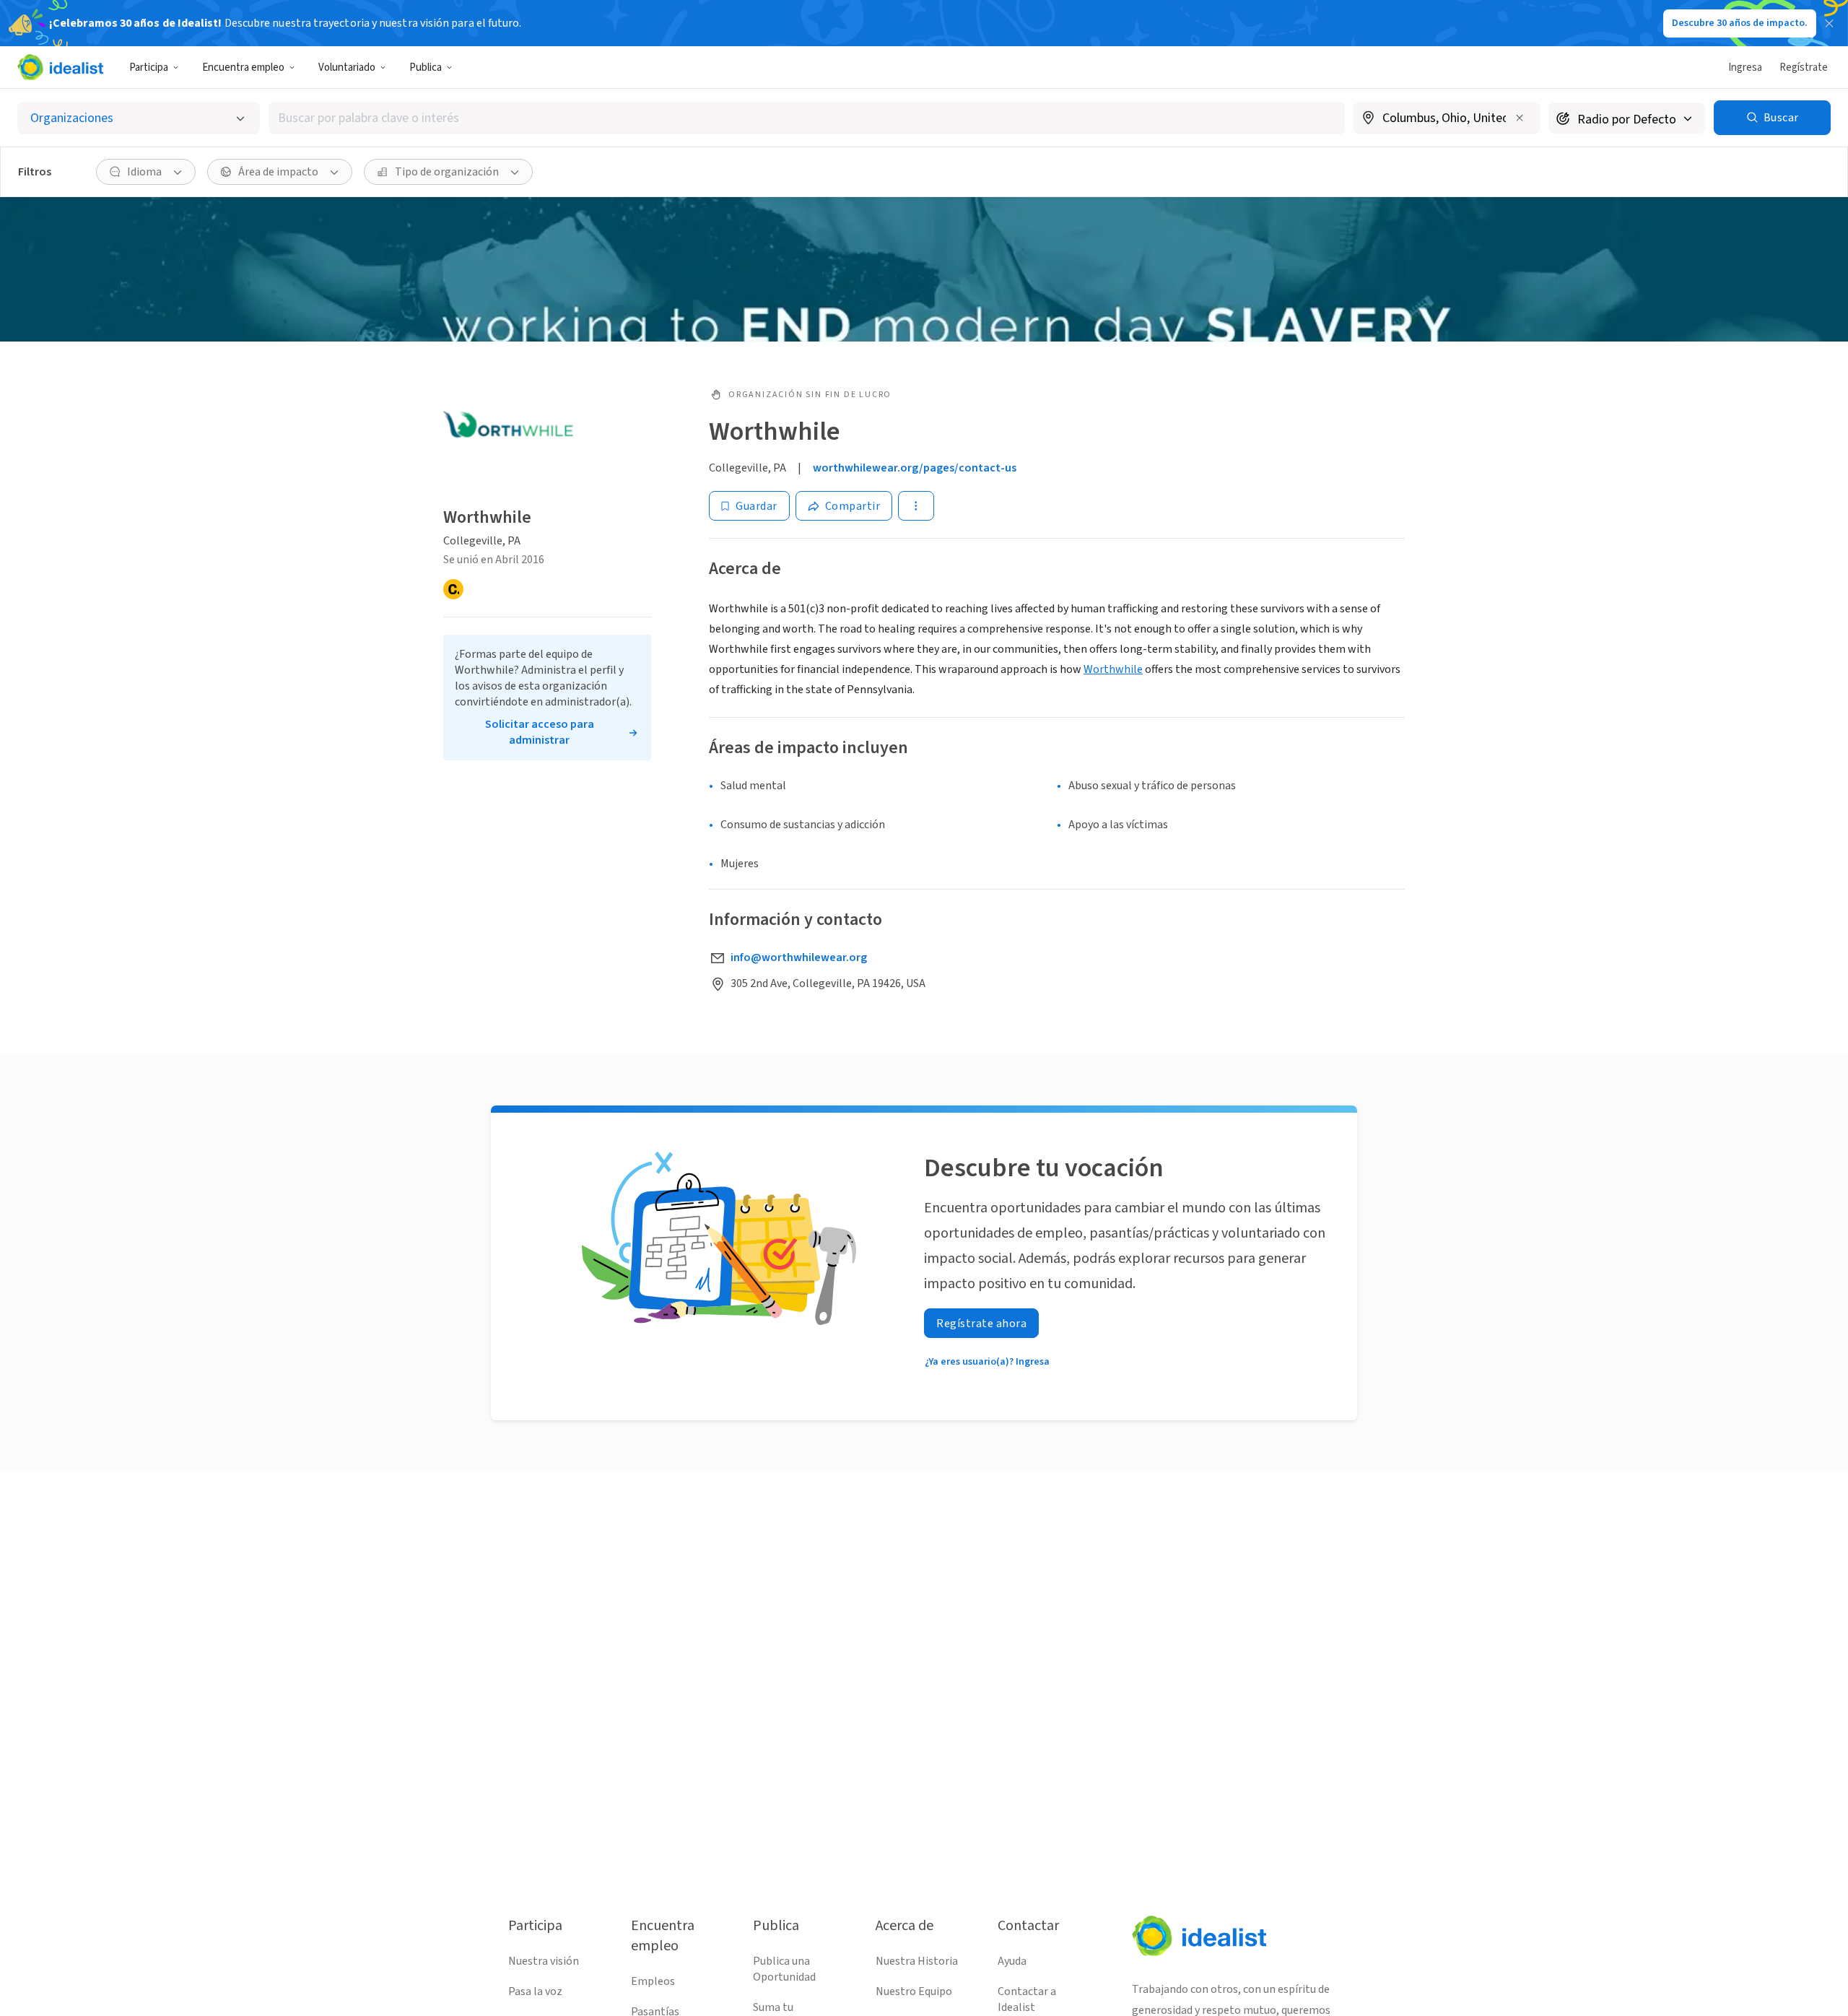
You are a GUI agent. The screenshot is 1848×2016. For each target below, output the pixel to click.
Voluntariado (347, 68)
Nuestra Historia (917, 1961)
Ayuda (1012, 1961)
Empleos (653, 1981)
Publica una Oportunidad (784, 1969)
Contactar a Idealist (1027, 1999)
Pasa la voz (535, 1991)
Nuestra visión (544, 1961)
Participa (149, 68)
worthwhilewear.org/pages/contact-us (915, 468)
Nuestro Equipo (914, 1991)
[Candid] (453, 589)
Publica (426, 68)
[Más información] (1447, 119)
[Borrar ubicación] (1520, 118)
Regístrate (1804, 68)
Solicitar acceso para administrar (540, 732)
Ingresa (1745, 68)
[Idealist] (60, 67)
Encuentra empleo (243, 68)
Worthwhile (1113, 669)
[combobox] (807, 118)
